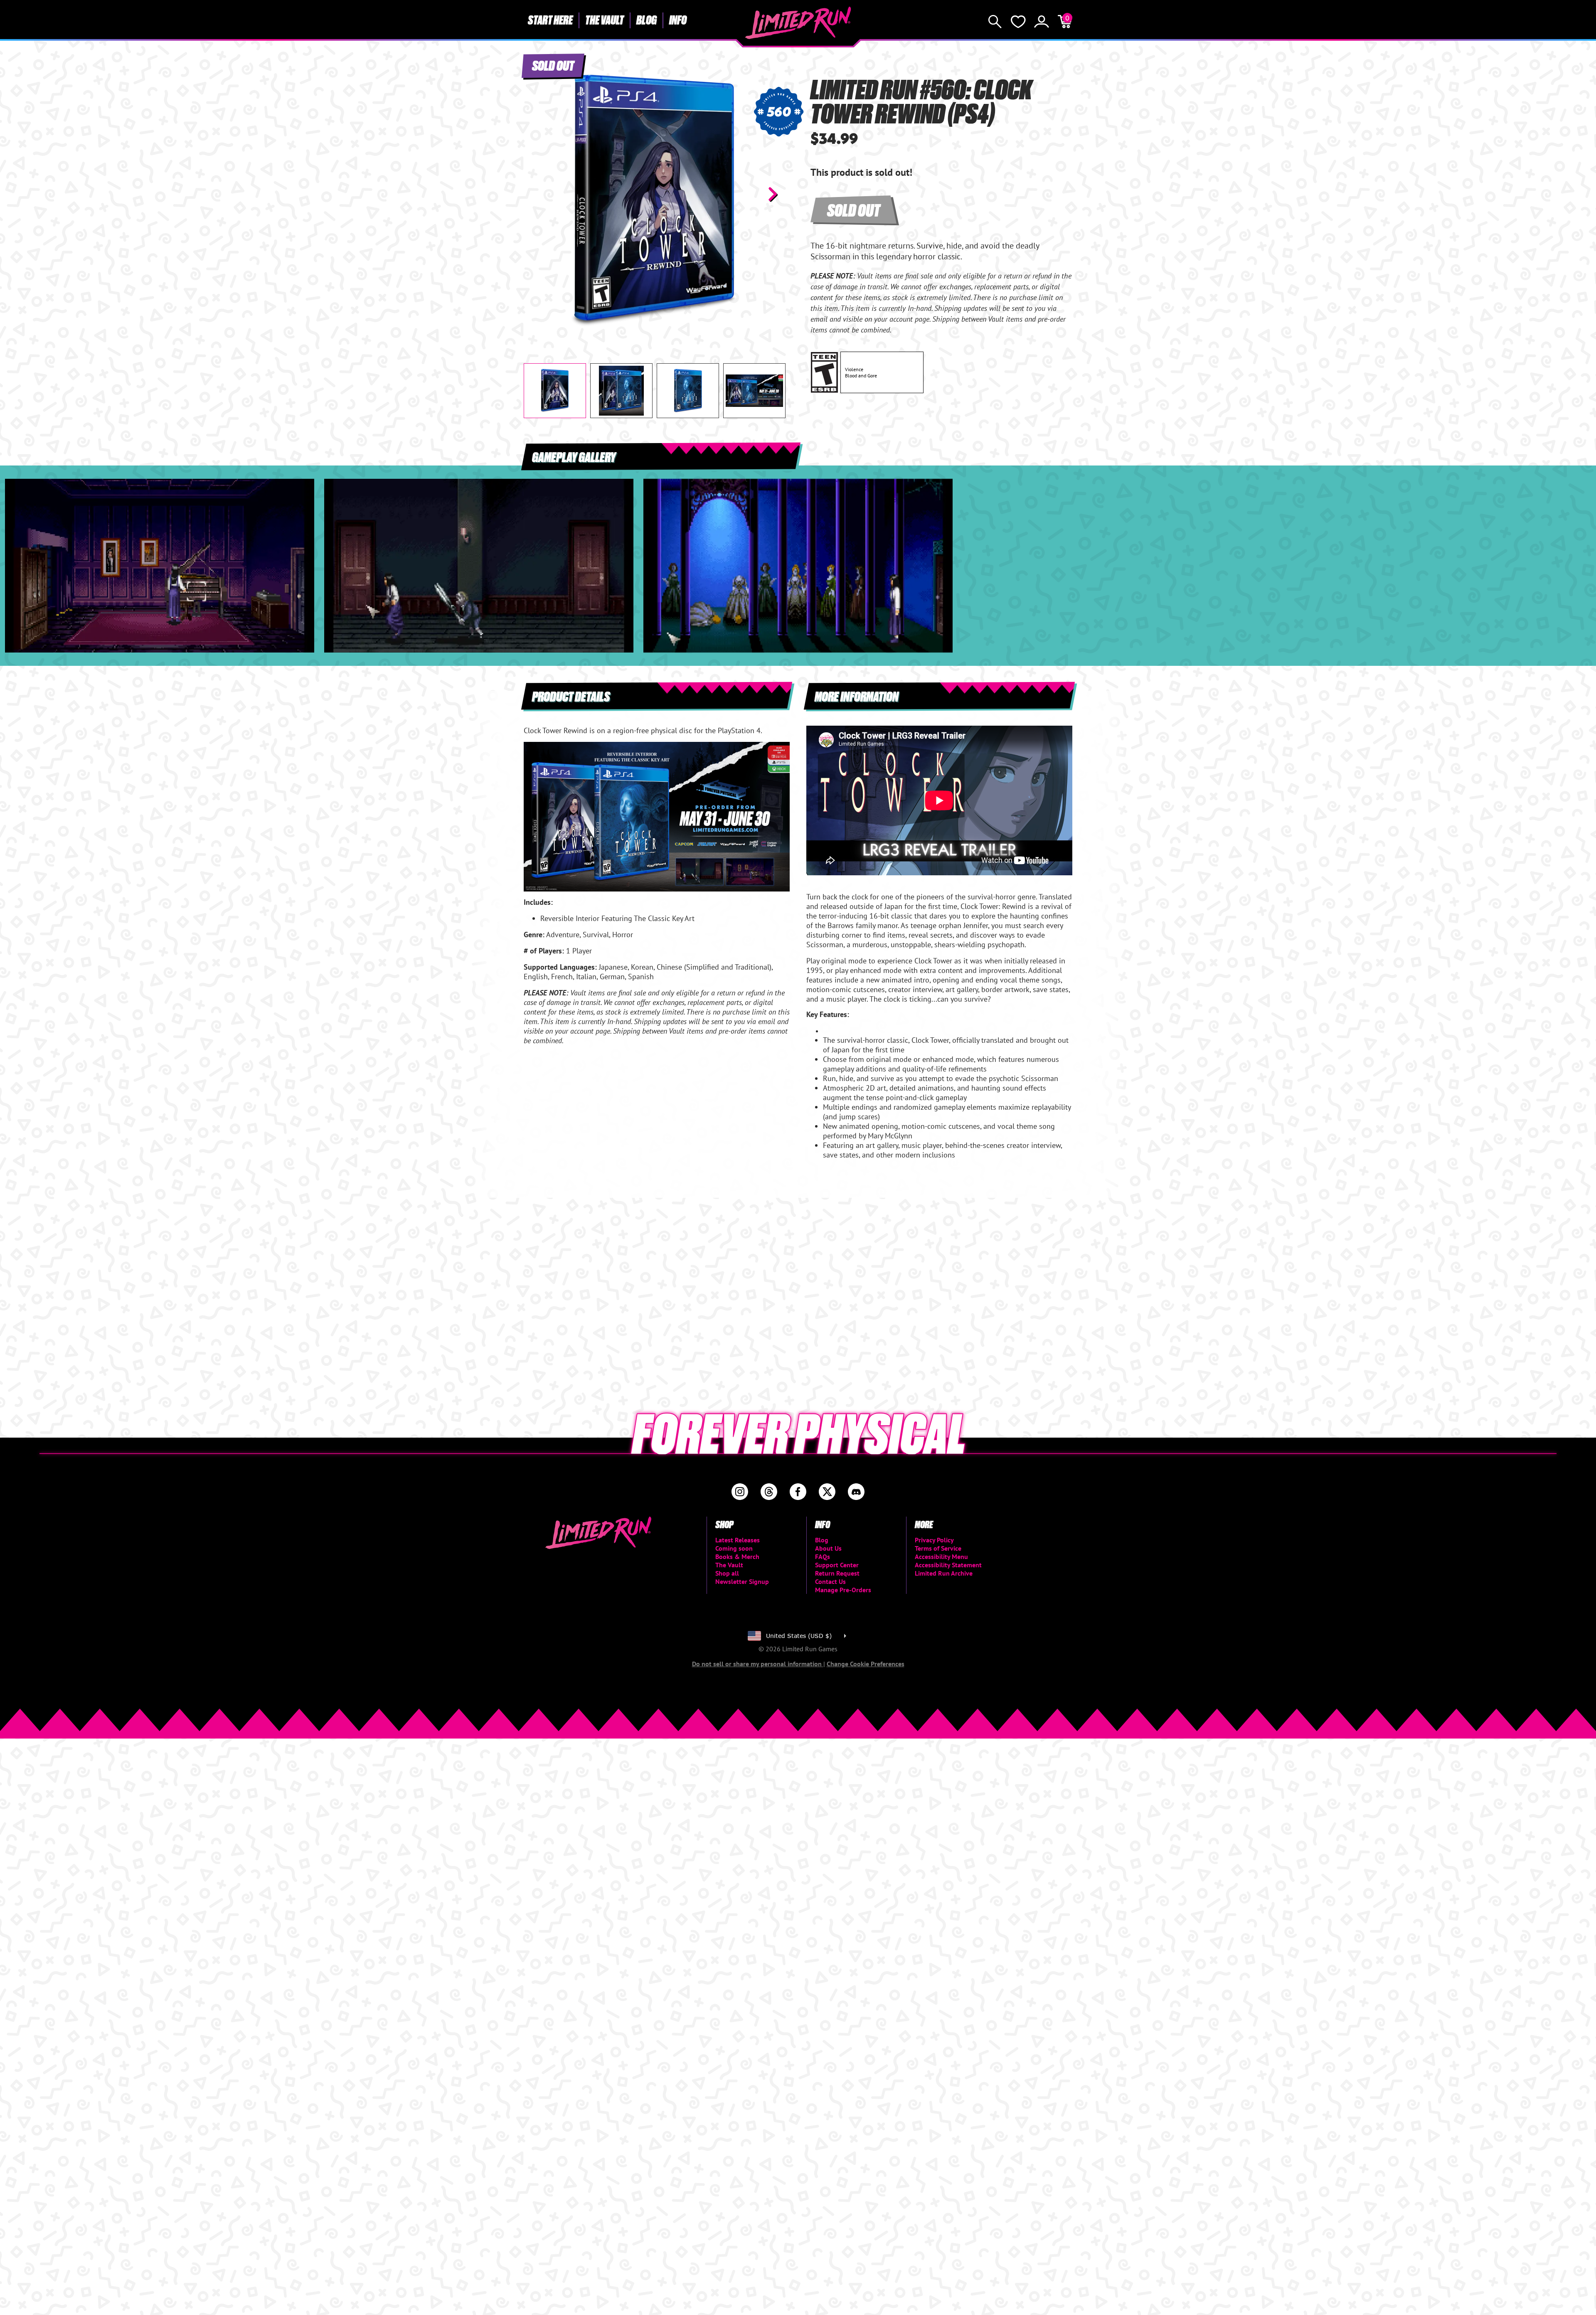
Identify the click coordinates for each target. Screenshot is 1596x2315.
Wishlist (1018, 22)
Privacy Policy (934, 1540)
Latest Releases (738, 1540)
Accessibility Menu (941, 1556)
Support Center (837, 1565)
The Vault (605, 20)
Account (1042, 22)
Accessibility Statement (948, 1565)
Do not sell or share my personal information (758, 1664)
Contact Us (830, 1581)
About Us (828, 1548)
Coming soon (734, 1548)
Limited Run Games (798, 23)
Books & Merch (737, 1556)
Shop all (727, 1573)
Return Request (837, 1573)
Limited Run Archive (944, 1573)
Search (995, 22)
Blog (647, 20)
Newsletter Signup (742, 1581)
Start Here (550, 20)
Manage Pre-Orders (843, 1590)
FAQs (823, 1556)
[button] (537, 194)
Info (678, 20)
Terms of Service (938, 1548)
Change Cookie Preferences (866, 1664)
